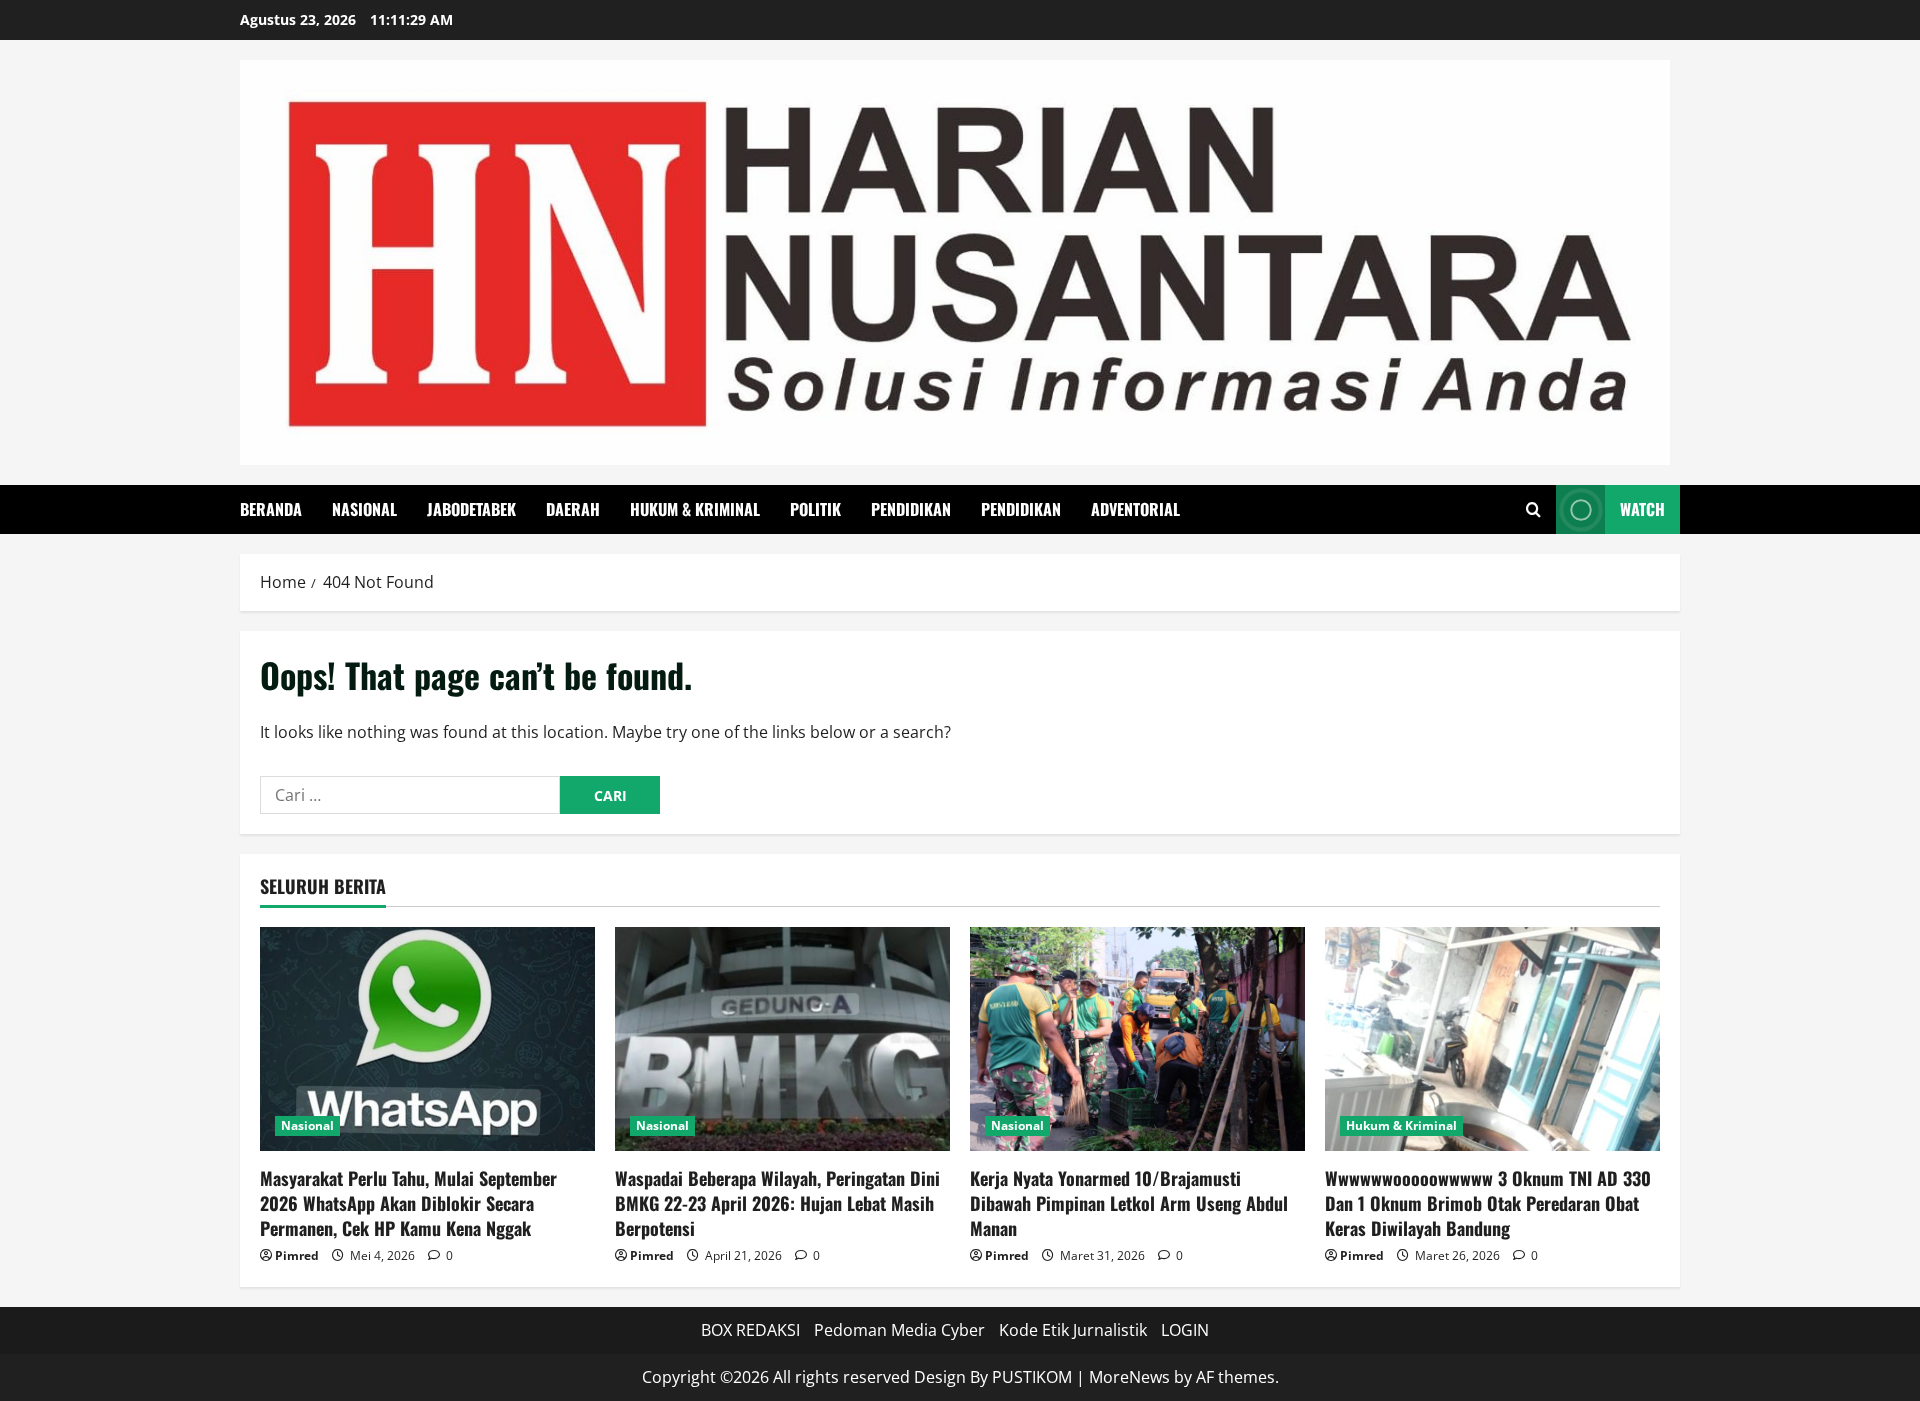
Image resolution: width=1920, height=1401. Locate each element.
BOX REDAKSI (750, 1330)
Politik (815, 509)
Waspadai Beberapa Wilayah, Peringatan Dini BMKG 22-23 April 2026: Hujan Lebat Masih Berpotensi (777, 1203)
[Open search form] (1533, 510)
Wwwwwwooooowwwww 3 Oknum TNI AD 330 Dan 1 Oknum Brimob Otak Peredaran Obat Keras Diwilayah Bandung (1488, 1203)
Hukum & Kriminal (695, 509)
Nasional (364, 509)
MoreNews (1129, 1377)
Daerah (573, 509)
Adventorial (1135, 509)
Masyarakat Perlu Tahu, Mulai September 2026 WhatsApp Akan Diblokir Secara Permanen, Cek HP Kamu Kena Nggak (408, 1203)
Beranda (271, 509)
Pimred (297, 1255)
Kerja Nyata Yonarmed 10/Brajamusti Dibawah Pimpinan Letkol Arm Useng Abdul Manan (1129, 1203)
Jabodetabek (471, 509)
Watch (1642, 509)
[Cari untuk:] (410, 795)
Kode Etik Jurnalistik (1073, 1330)
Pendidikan (911, 509)
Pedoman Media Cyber (899, 1330)
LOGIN (1185, 1330)
